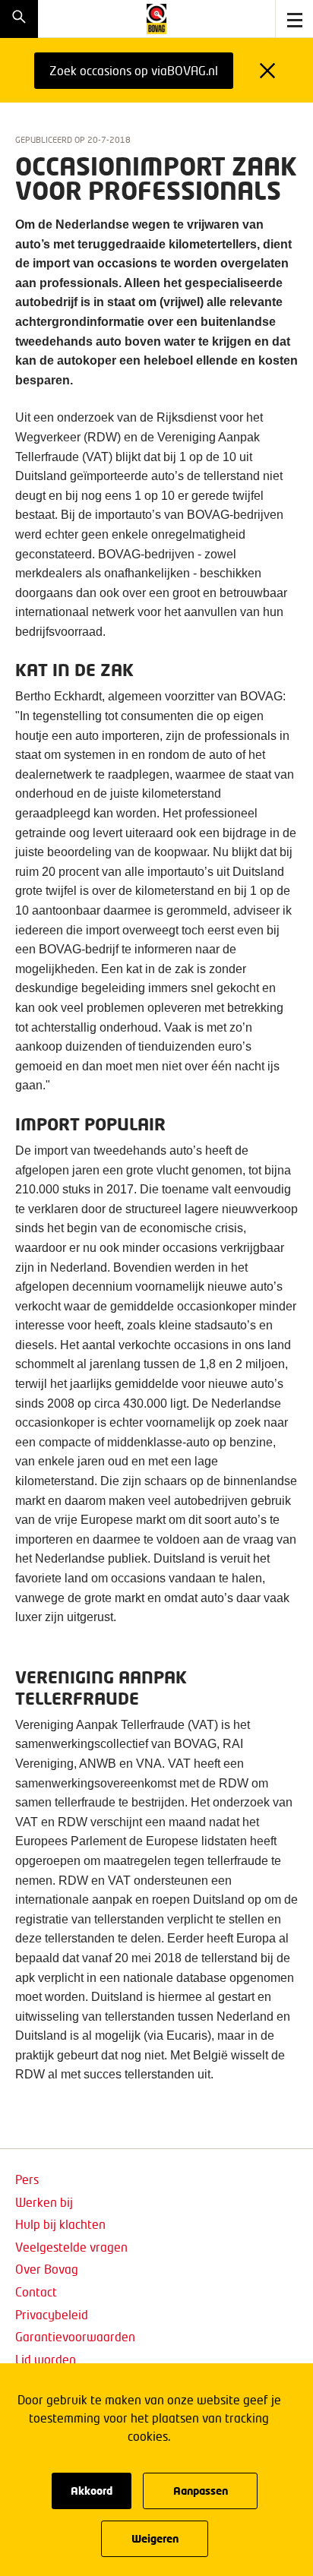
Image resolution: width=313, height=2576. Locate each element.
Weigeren (155, 2538)
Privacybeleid (52, 2314)
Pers (27, 2179)
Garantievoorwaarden (75, 2336)
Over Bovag (47, 2269)
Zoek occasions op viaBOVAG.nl (134, 70)
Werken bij (44, 2202)
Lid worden (46, 2359)
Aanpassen (201, 2491)
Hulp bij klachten (60, 2224)
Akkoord (92, 2491)
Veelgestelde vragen (71, 2247)
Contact (36, 2292)
